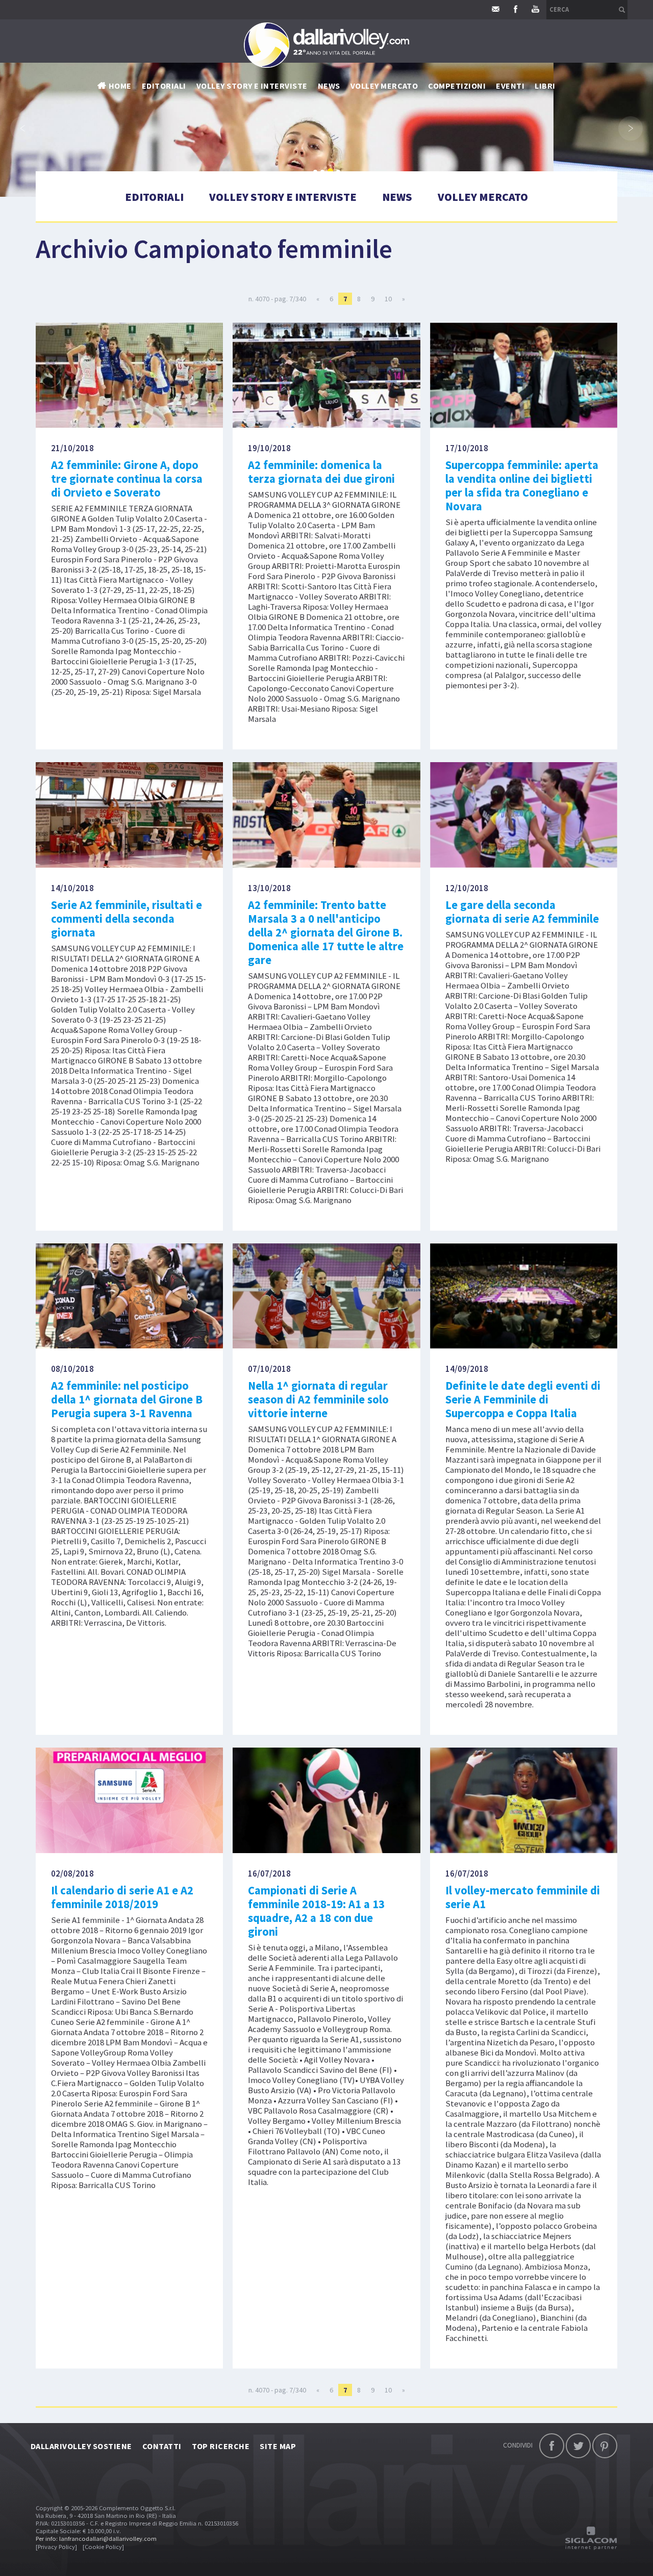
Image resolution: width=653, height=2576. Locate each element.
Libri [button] (545, 86)
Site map (278, 2446)
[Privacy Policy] (56, 2547)
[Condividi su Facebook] (552, 2446)
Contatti (162, 2446)
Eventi (510, 86)
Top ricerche (221, 2446)
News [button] (329, 86)
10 (388, 299)
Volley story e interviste (252, 86)
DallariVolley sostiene (81, 2446)
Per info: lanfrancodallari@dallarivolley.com (96, 2539)
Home (120, 86)
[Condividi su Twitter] (578, 2446)
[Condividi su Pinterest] (605, 2446)
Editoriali (164, 86)
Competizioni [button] (457, 86)
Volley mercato (384, 86)
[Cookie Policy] (103, 2547)
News (397, 197)
